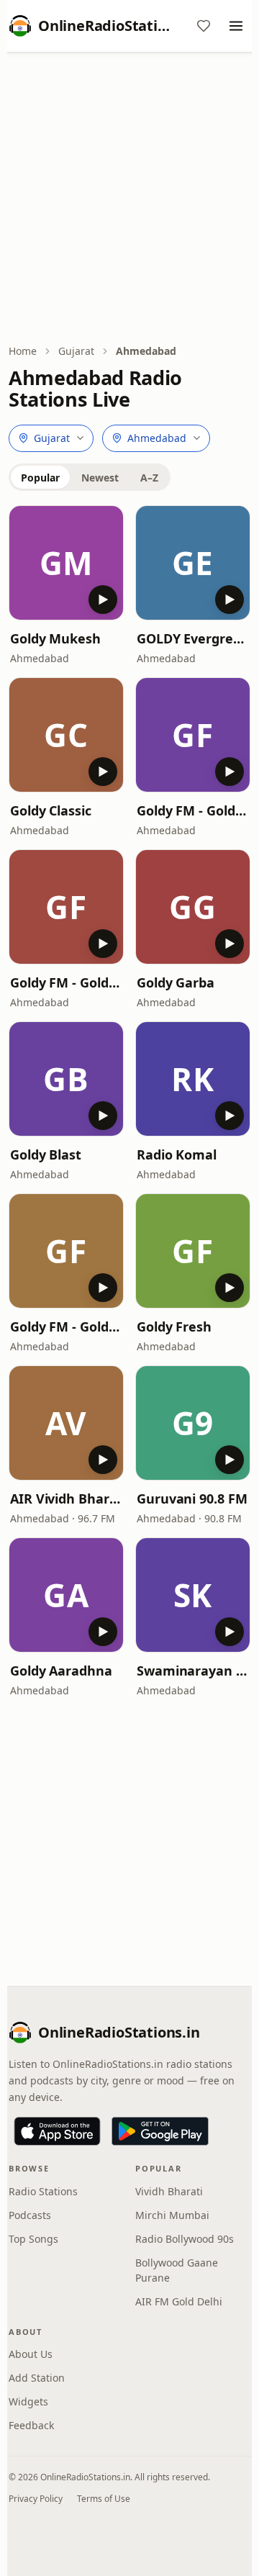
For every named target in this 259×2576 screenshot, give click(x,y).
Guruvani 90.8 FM (192, 1499)
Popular (40, 478)
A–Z (149, 478)
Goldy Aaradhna (61, 1671)
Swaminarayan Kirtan (193, 1671)
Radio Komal (177, 1154)
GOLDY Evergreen (193, 638)
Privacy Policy (36, 2499)
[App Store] (57, 2131)
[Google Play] (160, 2131)
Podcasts (30, 2215)
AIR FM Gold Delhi (179, 2301)
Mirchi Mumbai (172, 2215)
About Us (31, 2354)
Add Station (37, 2378)
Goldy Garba (176, 982)
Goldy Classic (51, 810)
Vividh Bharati (169, 2191)
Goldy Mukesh (55, 638)
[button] (66, 563)
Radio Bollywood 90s (185, 2239)
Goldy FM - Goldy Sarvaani (66, 1327)
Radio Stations (43, 2191)
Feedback (31, 2425)
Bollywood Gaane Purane (177, 2270)
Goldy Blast (46, 1154)
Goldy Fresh (174, 1327)
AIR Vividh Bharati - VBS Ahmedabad (66, 1499)
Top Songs (33, 2239)
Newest (100, 478)
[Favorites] (204, 26)
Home (23, 351)
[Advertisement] (129, 199)
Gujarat (76, 351)
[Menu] (236, 26)
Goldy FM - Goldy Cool (193, 810)
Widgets (28, 2401)
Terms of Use (104, 2499)
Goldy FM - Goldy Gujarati (66, 982)
